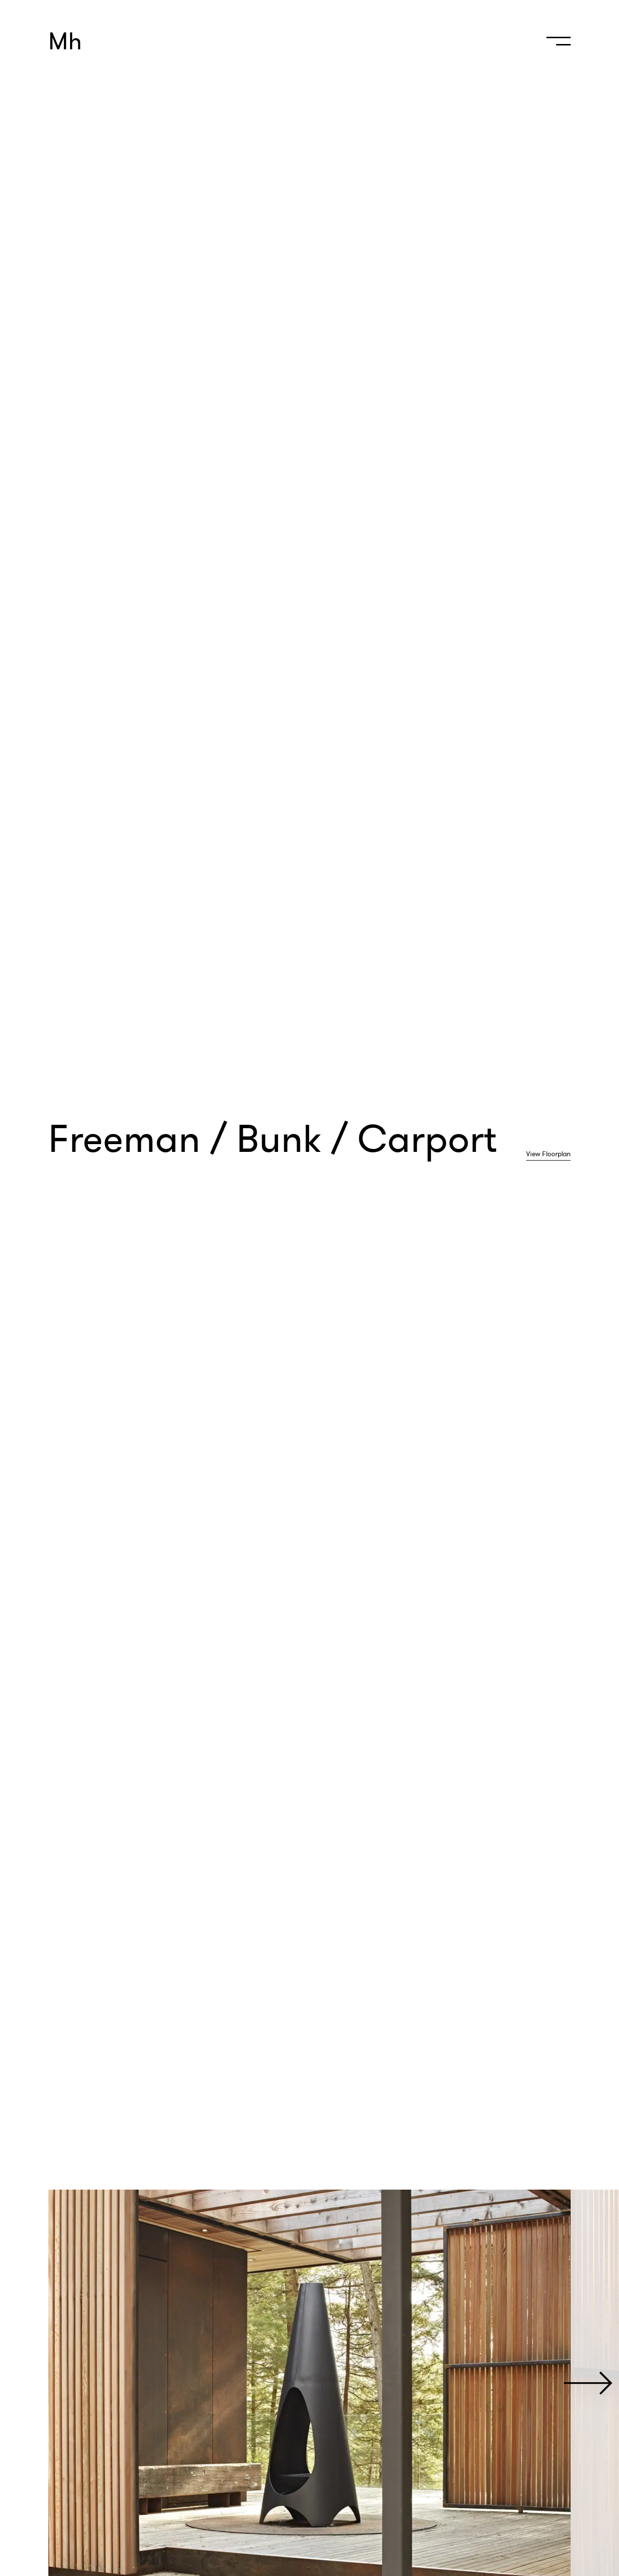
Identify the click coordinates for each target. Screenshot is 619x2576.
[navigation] (556, 45)
